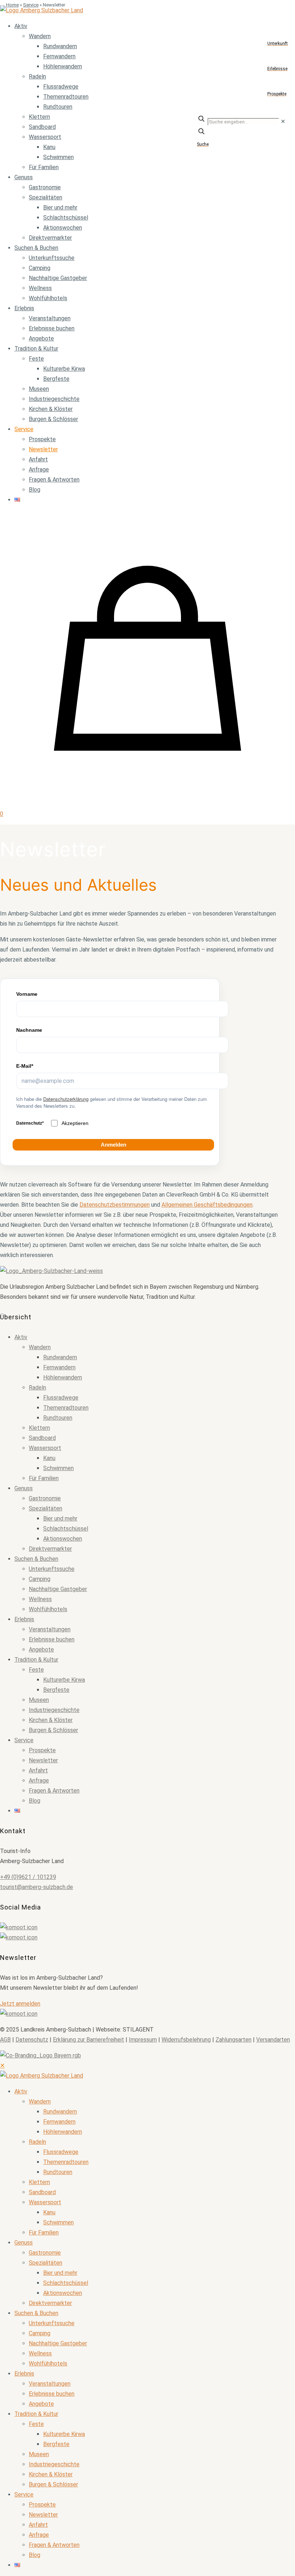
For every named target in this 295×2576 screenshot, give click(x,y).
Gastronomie (45, 1498)
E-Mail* (25, 1066)
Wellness (40, 1599)
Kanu (49, 1458)
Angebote (41, 1649)
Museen (39, 1700)
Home (12, 5)
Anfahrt (38, 1770)
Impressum (143, 2040)
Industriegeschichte (54, 1710)
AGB (5, 2040)
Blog (35, 1801)
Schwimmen (58, 1468)
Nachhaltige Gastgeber (58, 1589)
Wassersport (45, 1448)
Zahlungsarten (233, 2040)
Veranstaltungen (50, 1629)
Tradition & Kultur (36, 1660)
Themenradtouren (66, 1408)
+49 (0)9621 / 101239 (28, 1877)
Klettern (39, 1428)
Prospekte (42, 1750)
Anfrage (39, 1780)
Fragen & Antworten (54, 1791)
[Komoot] (147, 1928)
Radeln (37, 1388)
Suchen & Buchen (36, 1559)
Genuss (24, 1488)
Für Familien (44, 1478)
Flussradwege (61, 1398)
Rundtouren (58, 1418)
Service (31, 5)
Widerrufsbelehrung (186, 2040)
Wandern (40, 1347)
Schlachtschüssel (66, 1529)
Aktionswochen (63, 1539)
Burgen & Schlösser (53, 1730)
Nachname (29, 1030)
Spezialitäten (46, 1508)
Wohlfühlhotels (48, 1609)
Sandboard (42, 1438)
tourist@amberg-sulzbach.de (37, 1887)
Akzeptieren (75, 1123)
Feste (36, 1670)
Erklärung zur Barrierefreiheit (88, 2040)
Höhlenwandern (63, 1377)
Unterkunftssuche (52, 1569)
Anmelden (114, 1145)
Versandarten (273, 2040)
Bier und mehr (60, 1519)
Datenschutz (32, 2040)
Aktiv (21, 1337)
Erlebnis (24, 1619)
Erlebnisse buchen (52, 1639)
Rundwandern (60, 1357)
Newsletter (43, 1760)
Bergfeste (56, 1690)
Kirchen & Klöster (51, 1720)
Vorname (27, 994)
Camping (40, 1579)
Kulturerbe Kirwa (64, 1680)
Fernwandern (59, 1367)
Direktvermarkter (50, 1549)
